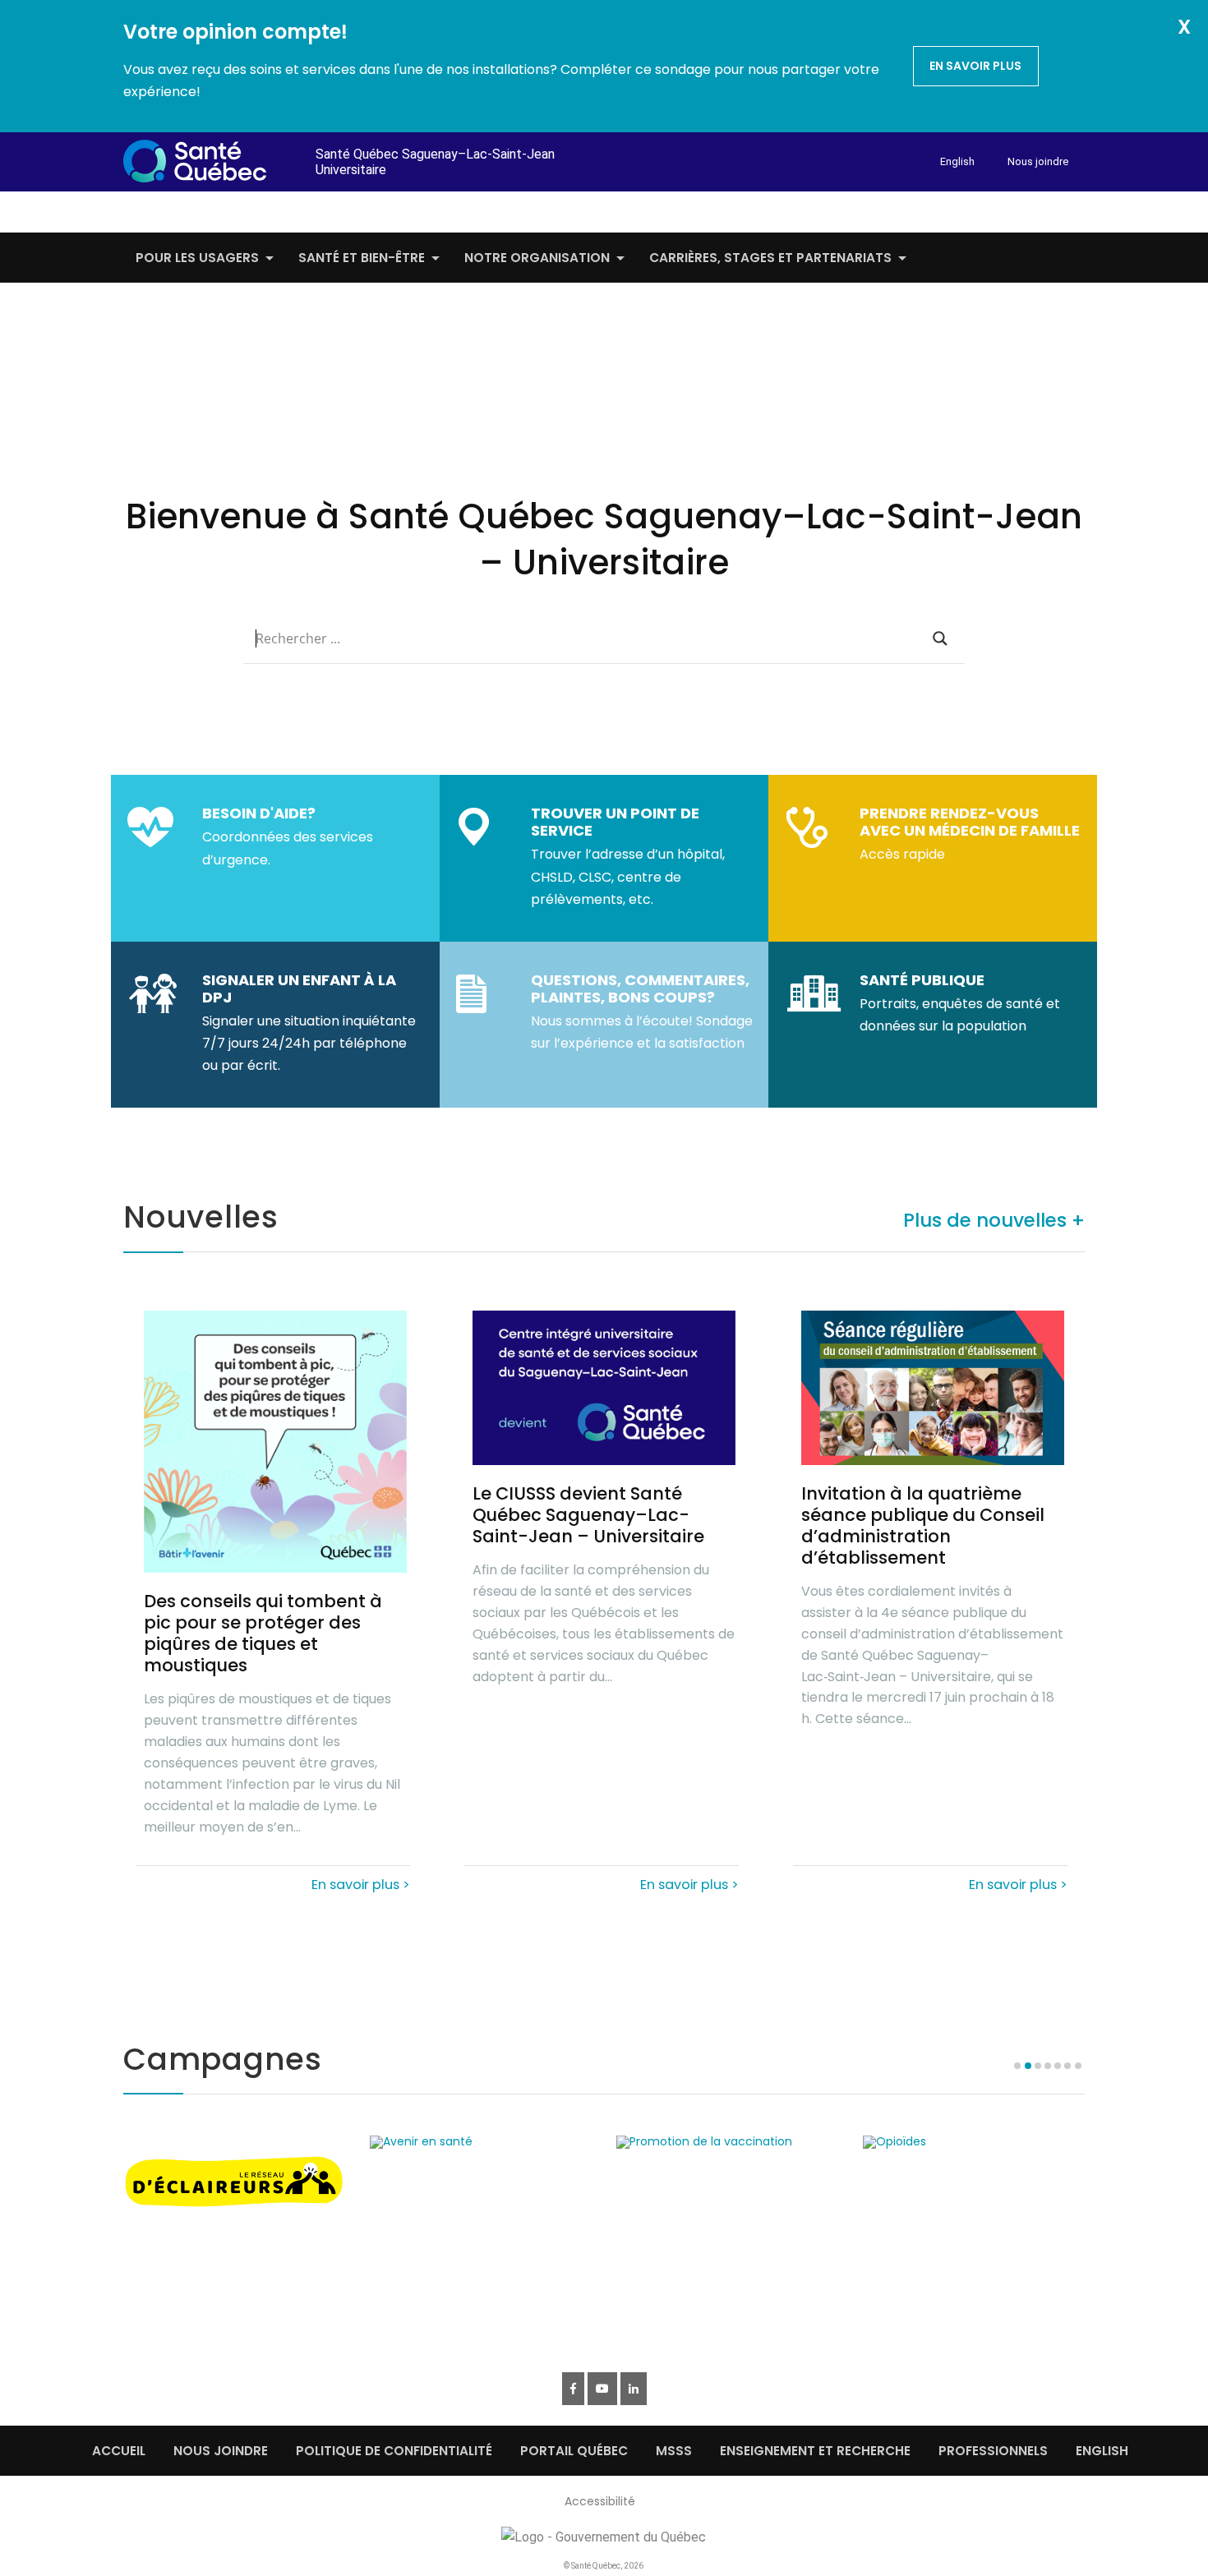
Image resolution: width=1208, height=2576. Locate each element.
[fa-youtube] (602, 2389)
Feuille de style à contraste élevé (959, 209)
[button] (1063, 2081)
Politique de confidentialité (394, 2451)
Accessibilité (600, 2501)
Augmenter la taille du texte (1041, 209)
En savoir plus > (361, 1883)
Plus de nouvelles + (994, 1220)
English (957, 161)
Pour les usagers (197, 258)
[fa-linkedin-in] (634, 2389)
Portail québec (574, 2451)
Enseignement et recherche (815, 2451)
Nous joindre (1038, 161)
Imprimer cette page (1080, 209)
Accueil (119, 2451)
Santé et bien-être (362, 258)
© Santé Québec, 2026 (604, 2566)
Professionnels (993, 2451)
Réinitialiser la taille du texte (1014, 209)
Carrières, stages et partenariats (770, 258)
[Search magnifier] (940, 638)
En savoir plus (975, 66)
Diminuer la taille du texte (989, 210)
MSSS (674, 2451)
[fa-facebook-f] (573, 2389)
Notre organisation (537, 258)
